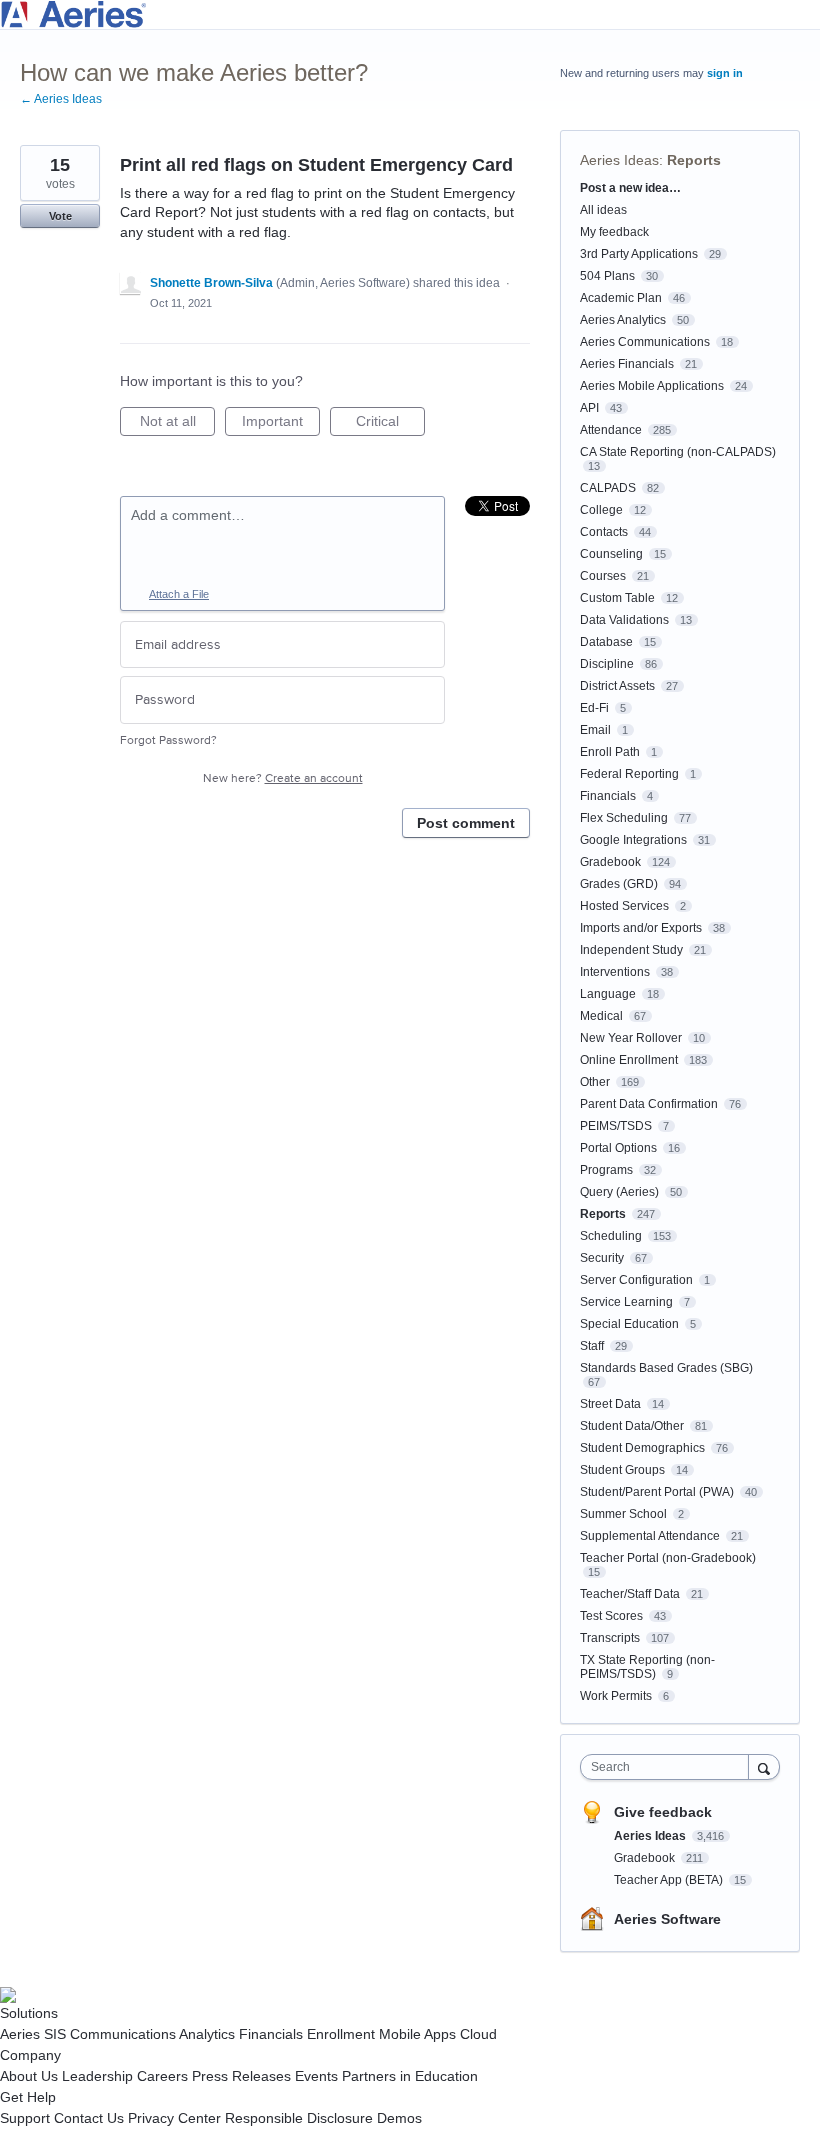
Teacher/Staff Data (630, 1594)
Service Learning (626, 1302)
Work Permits (616, 1696)
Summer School (623, 1514)
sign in (725, 73)
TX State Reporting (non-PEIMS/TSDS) (647, 1667)
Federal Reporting (629, 774)
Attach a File (179, 594)
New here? (283, 778)
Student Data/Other (632, 1426)
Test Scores (611, 1616)
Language (608, 994)
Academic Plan (621, 298)
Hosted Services (624, 906)
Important (281, 424)
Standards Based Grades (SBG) (666, 1368)
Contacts (604, 532)
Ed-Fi (594, 708)
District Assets (617, 686)
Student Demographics (642, 1448)
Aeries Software (667, 1919)
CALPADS (608, 488)
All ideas (603, 210)
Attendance (611, 430)
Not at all (177, 424)
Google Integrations (633, 840)
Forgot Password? (168, 740)
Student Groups (622, 1470)
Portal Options (618, 1148)
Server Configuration (636, 1280)
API (589, 408)
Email (595, 730)
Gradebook (610, 862)
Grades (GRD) (619, 884)
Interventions (615, 972)
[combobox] (669, 1767)
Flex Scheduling (624, 818)
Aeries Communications (645, 342)
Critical (390, 424)
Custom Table (617, 598)
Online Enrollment (629, 1060)
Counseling (611, 554)
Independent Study (631, 950)
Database (606, 642)
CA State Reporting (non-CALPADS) (678, 452)
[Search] (764, 1766)
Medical (601, 1016)
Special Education (629, 1324)
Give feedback (663, 1812)
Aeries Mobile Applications (652, 386)
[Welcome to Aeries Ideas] (410, 14)
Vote (60, 216)
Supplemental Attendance (650, 1536)
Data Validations (624, 620)
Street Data (610, 1404)
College (601, 510)
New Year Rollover (631, 1038)
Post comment (466, 823)
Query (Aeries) (619, 1192)
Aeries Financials (627, 364)
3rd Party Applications (639, 254)
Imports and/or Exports (641, 928)
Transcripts (610, 1638)
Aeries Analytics (623, 320)
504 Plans (607, 276)
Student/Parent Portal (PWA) (657, 1492)
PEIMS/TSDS (616, 1126)
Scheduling (611, 1236)
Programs (606, 1170)
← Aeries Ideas (61, 99)
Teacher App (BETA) (670, 1880)
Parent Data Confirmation (649, 1104)
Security (602, 1258)
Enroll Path (610, 752)
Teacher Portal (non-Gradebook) (668, 1558)
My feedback (614, 232)
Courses (603, 576)
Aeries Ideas (619, 160)
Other (595, 1082)
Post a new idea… (630, 188)
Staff (592, 1346)
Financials (608, 796)
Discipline (607, 664)
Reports (694, 160)
